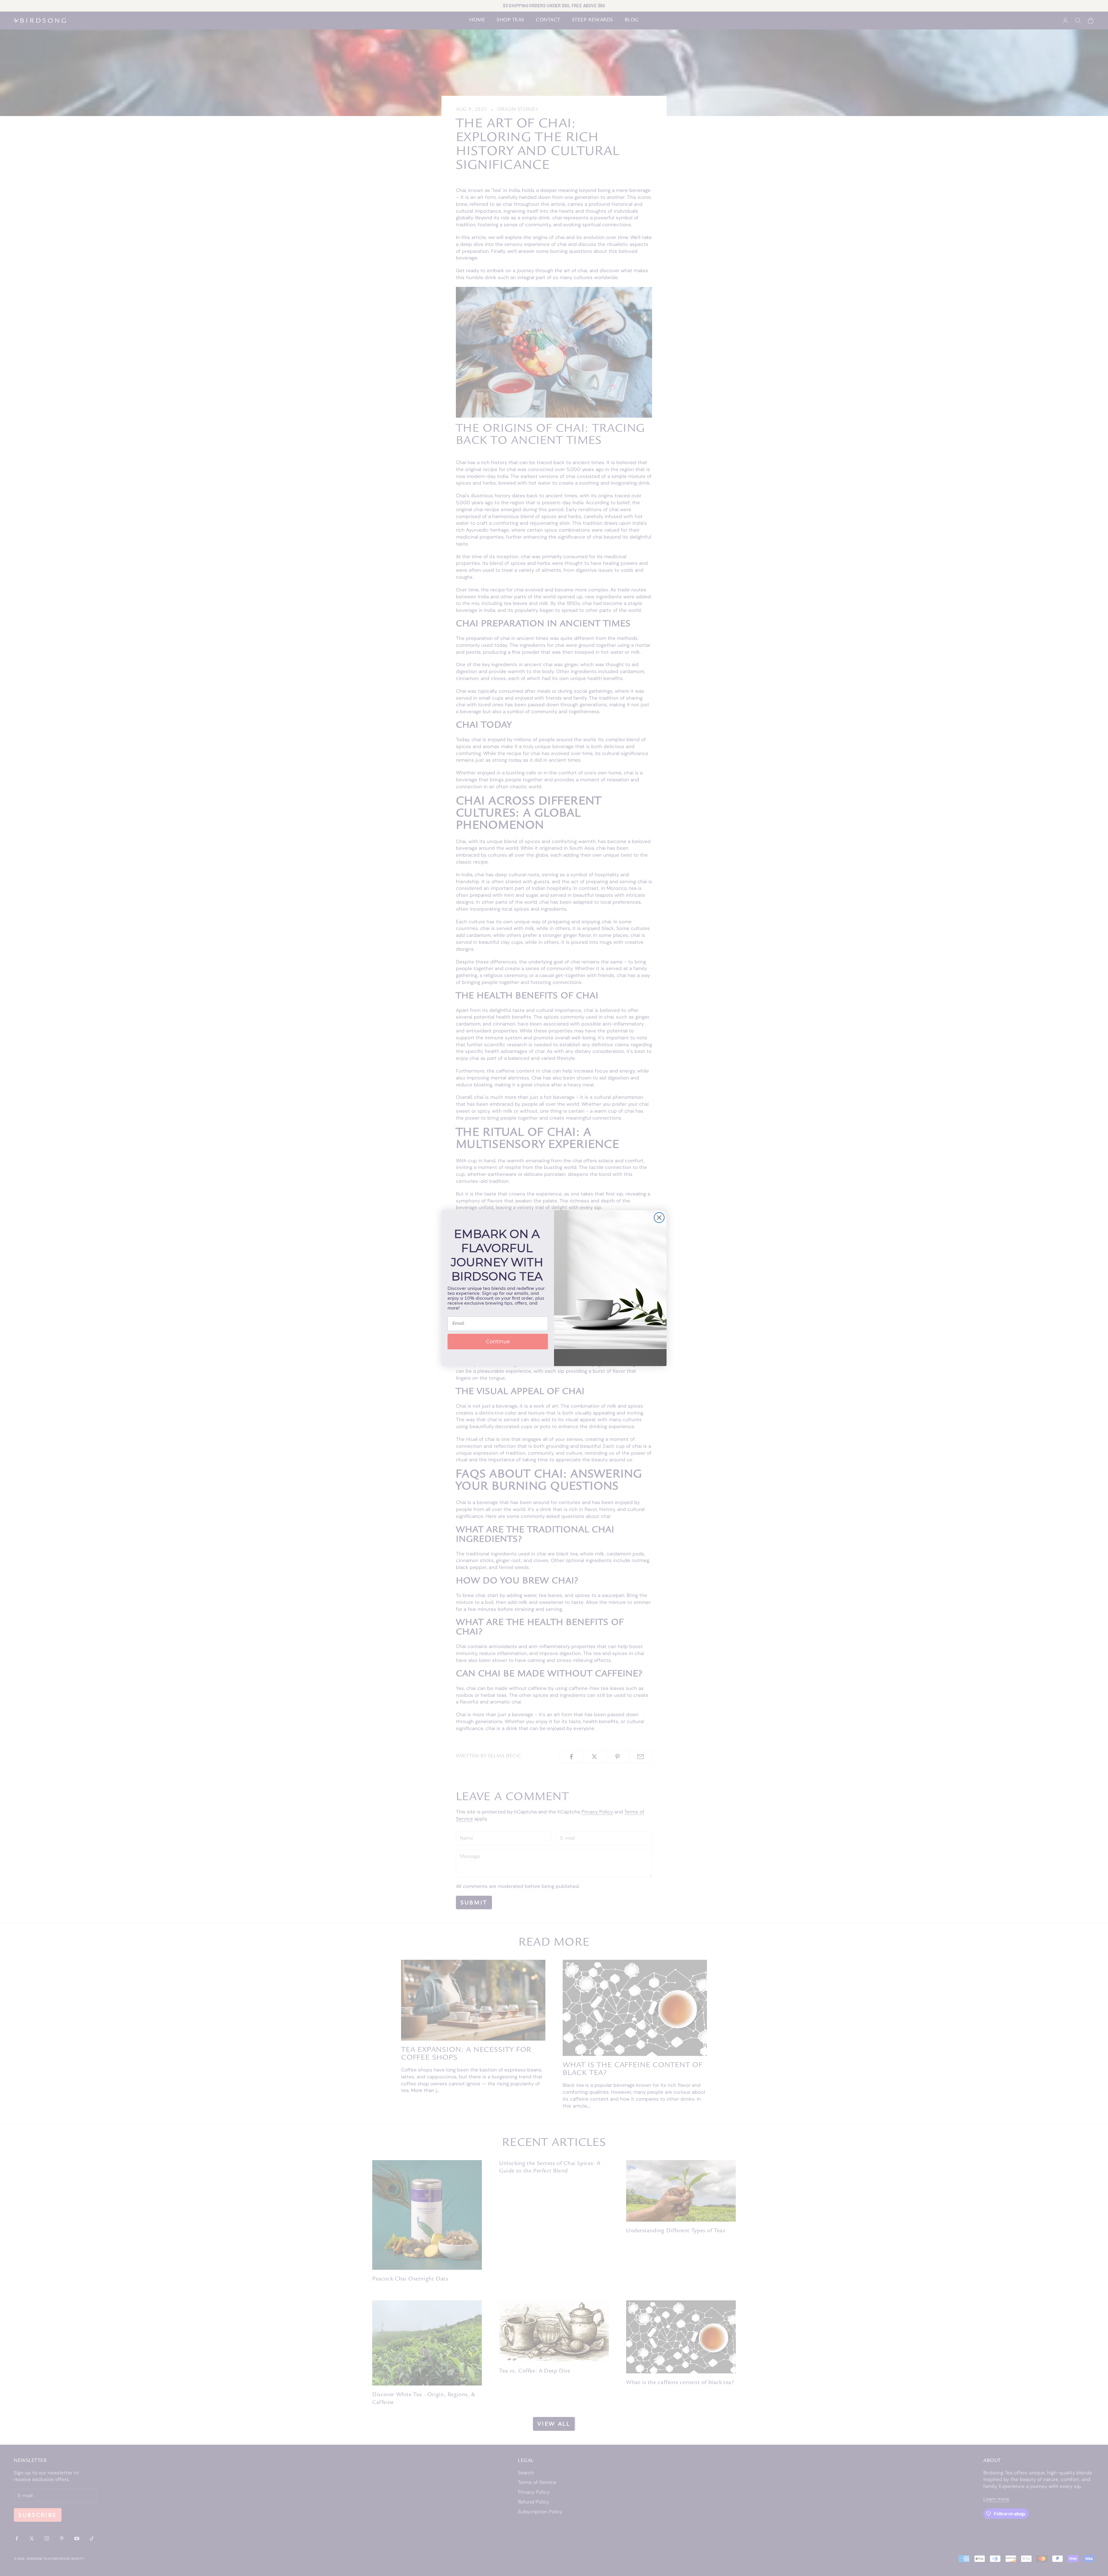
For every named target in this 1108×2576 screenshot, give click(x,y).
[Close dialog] (659, 1218)
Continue (498, 1342)
